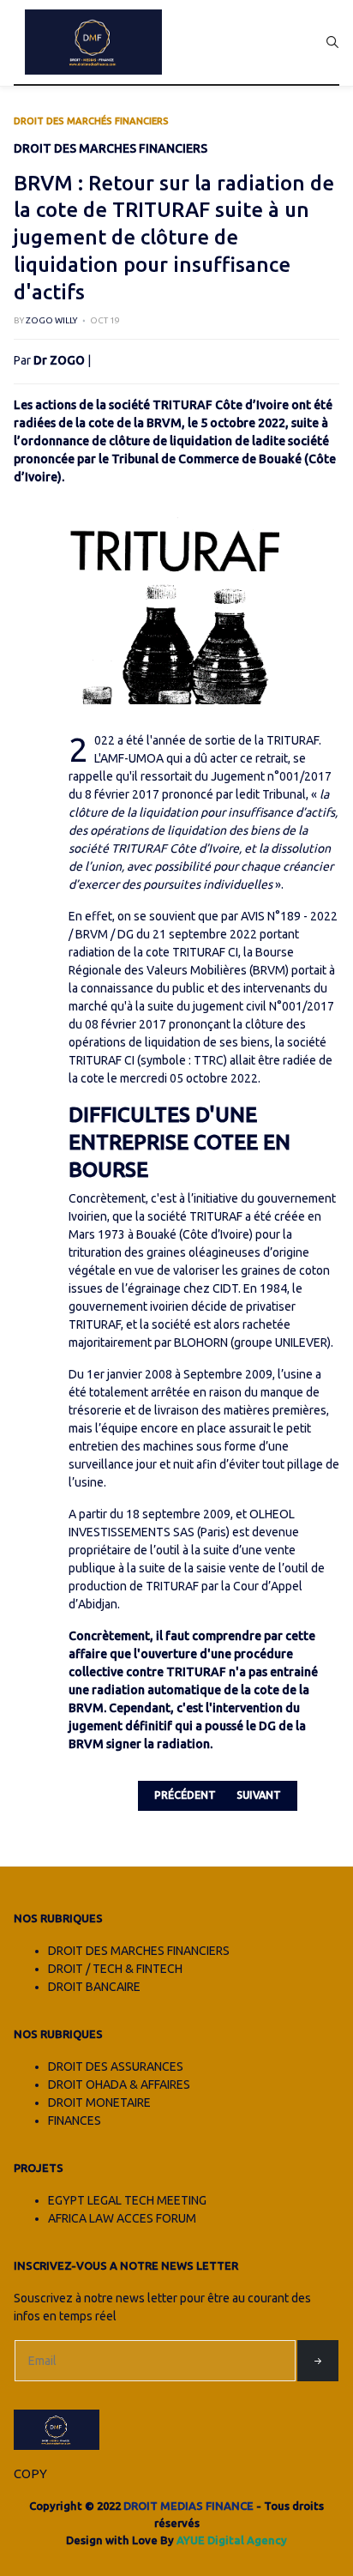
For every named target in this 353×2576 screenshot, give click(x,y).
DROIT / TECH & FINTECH (115, 1969)
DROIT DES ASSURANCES (116, 2066)
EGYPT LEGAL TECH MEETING (127, 2200)
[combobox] (332, 42)
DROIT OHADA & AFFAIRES (119, 2084)
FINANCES (75, 2121)
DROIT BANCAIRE (94, 1987)
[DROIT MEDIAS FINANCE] (93, 42)
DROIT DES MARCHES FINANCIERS (139, 1951)
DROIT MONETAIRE (99, 2102)
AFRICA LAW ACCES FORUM (122, 2218)
